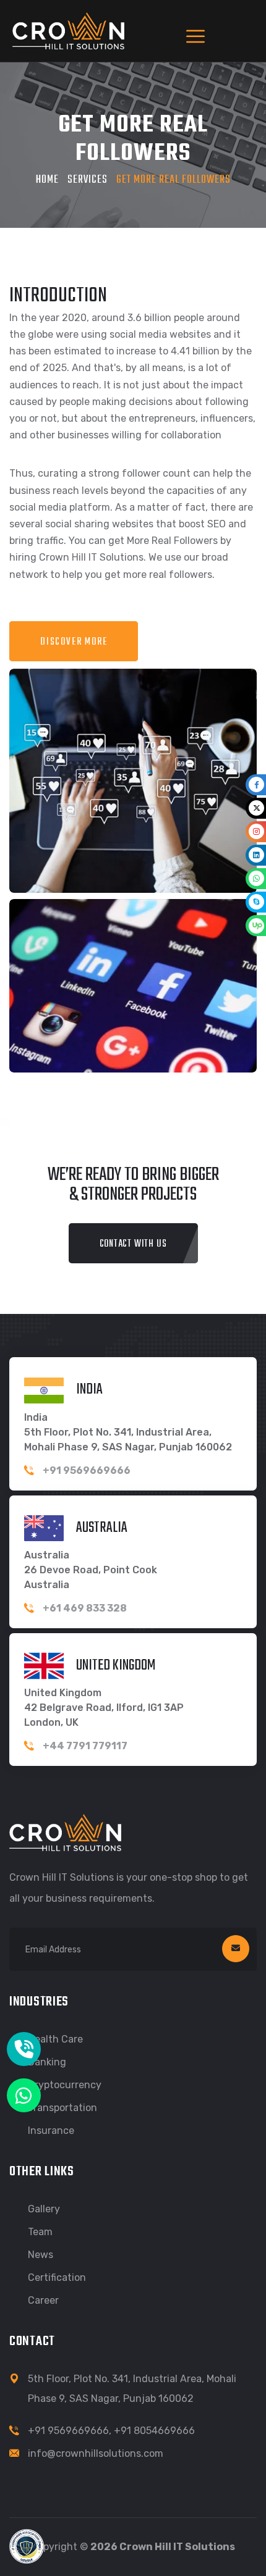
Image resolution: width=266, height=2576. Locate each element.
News (41, 2255)
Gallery (44, 2209)
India (89, 1389)
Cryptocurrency (65, 2085)
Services (88, 180)
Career (43, 2300)
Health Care (55, 2039)
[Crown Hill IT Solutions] (68, 30)
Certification (57, 2277)
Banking (47, 2062)
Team (40, 2232)
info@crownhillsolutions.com (96, 2453)
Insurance (51, 2131)
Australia (102, 1527)
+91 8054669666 (154, 2431)
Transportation (62, 2108)
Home (47, 180)
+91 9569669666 (68, 2431)
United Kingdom (116, 1665)
